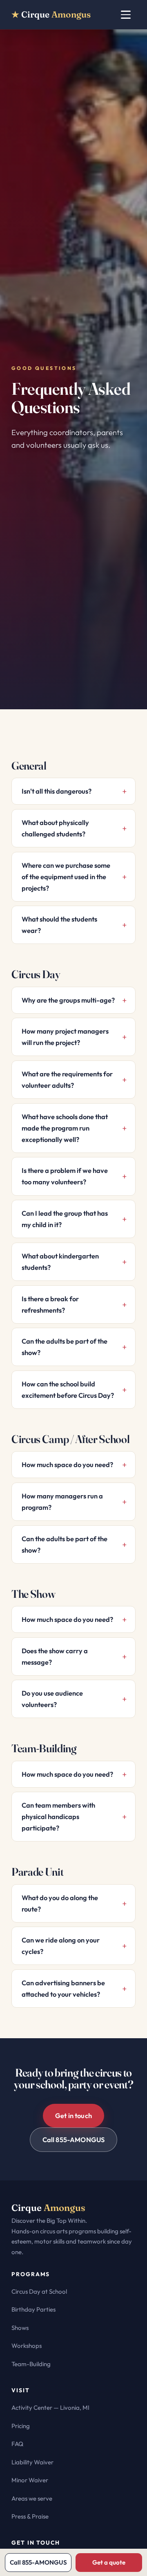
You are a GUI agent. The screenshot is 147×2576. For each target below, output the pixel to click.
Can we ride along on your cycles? (61, 1946)
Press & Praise (30, 2516)
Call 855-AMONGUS (74, 2140)
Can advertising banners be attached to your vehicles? (63, 1989)
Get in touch (73, 2116)
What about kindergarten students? (60, 1262)
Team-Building (31, 2364)
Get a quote (109, 2562)
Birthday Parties (33, 2309)
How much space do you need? (67, 1465)
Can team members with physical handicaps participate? (58, 1817)
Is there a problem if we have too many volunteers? (65, 1176)
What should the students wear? (59, 925)
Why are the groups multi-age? (68, 1000)
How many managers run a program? (62, 1502)
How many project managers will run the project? (65, 1037)
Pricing (21, 2426)
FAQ (17, 2444)
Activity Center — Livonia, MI (50, 2408)
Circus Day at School (39, 2291)
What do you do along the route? (60, 1903)
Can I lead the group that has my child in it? (65, 1219)
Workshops (27, 2346)
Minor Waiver (30, 2480)
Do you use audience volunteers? (52, 1699)
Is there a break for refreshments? (50, 1304)
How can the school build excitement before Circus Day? (68, 1390)
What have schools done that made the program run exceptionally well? (65, 1128)
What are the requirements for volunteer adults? (67, 1080)
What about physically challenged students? (55, 828)
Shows (20, 2328)
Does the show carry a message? (55, 1656)
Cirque (51, 14)
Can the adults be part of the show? (65, 1347)
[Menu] (126, 15)
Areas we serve (32, 2498)
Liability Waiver (32, 2462)
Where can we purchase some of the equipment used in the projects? (66, 877)
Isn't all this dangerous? (57, 791)
